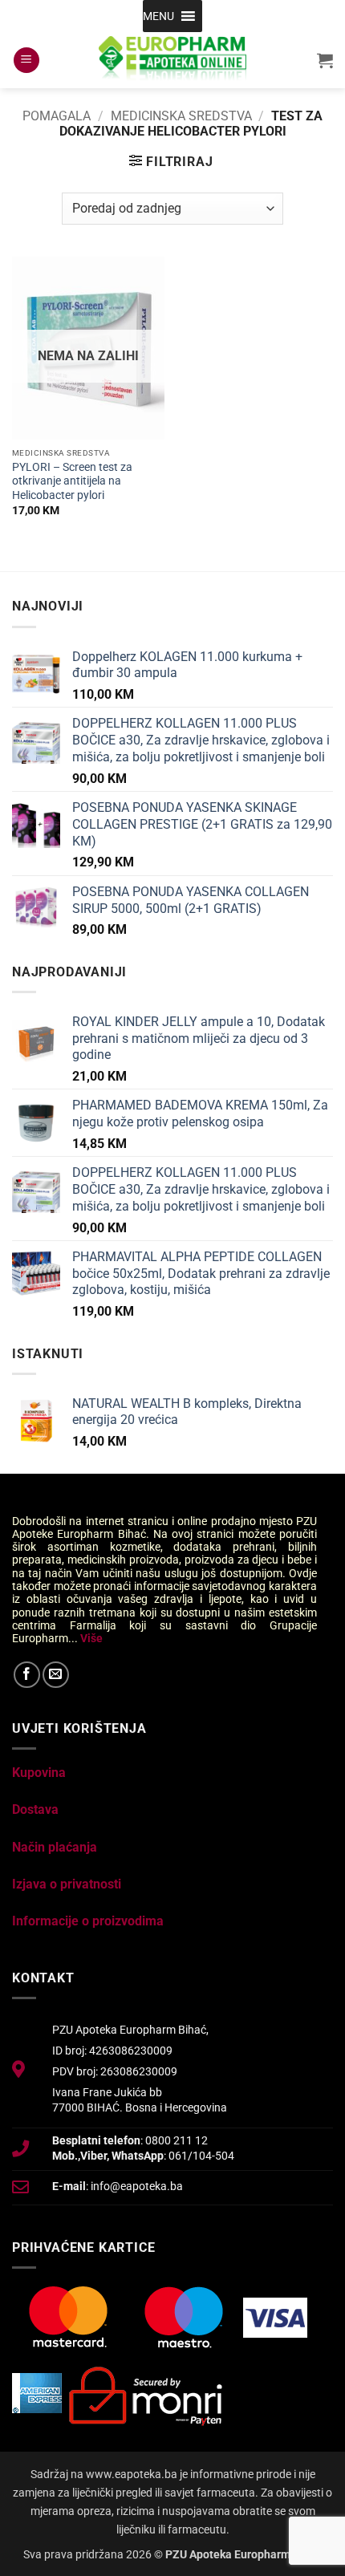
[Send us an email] (56, 1675)
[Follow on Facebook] (27, 1675)
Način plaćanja (55, 1847)
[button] (158, 16)
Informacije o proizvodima (88, 1921)
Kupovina (39, 1773)
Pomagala (57, 116)
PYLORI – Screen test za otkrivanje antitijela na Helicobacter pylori (72, 481)
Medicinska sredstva (181, 116)
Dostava (35, 1809)
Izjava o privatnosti (67, 1884)
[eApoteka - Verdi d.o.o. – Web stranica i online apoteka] (172, 60)
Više (91, 1638)
